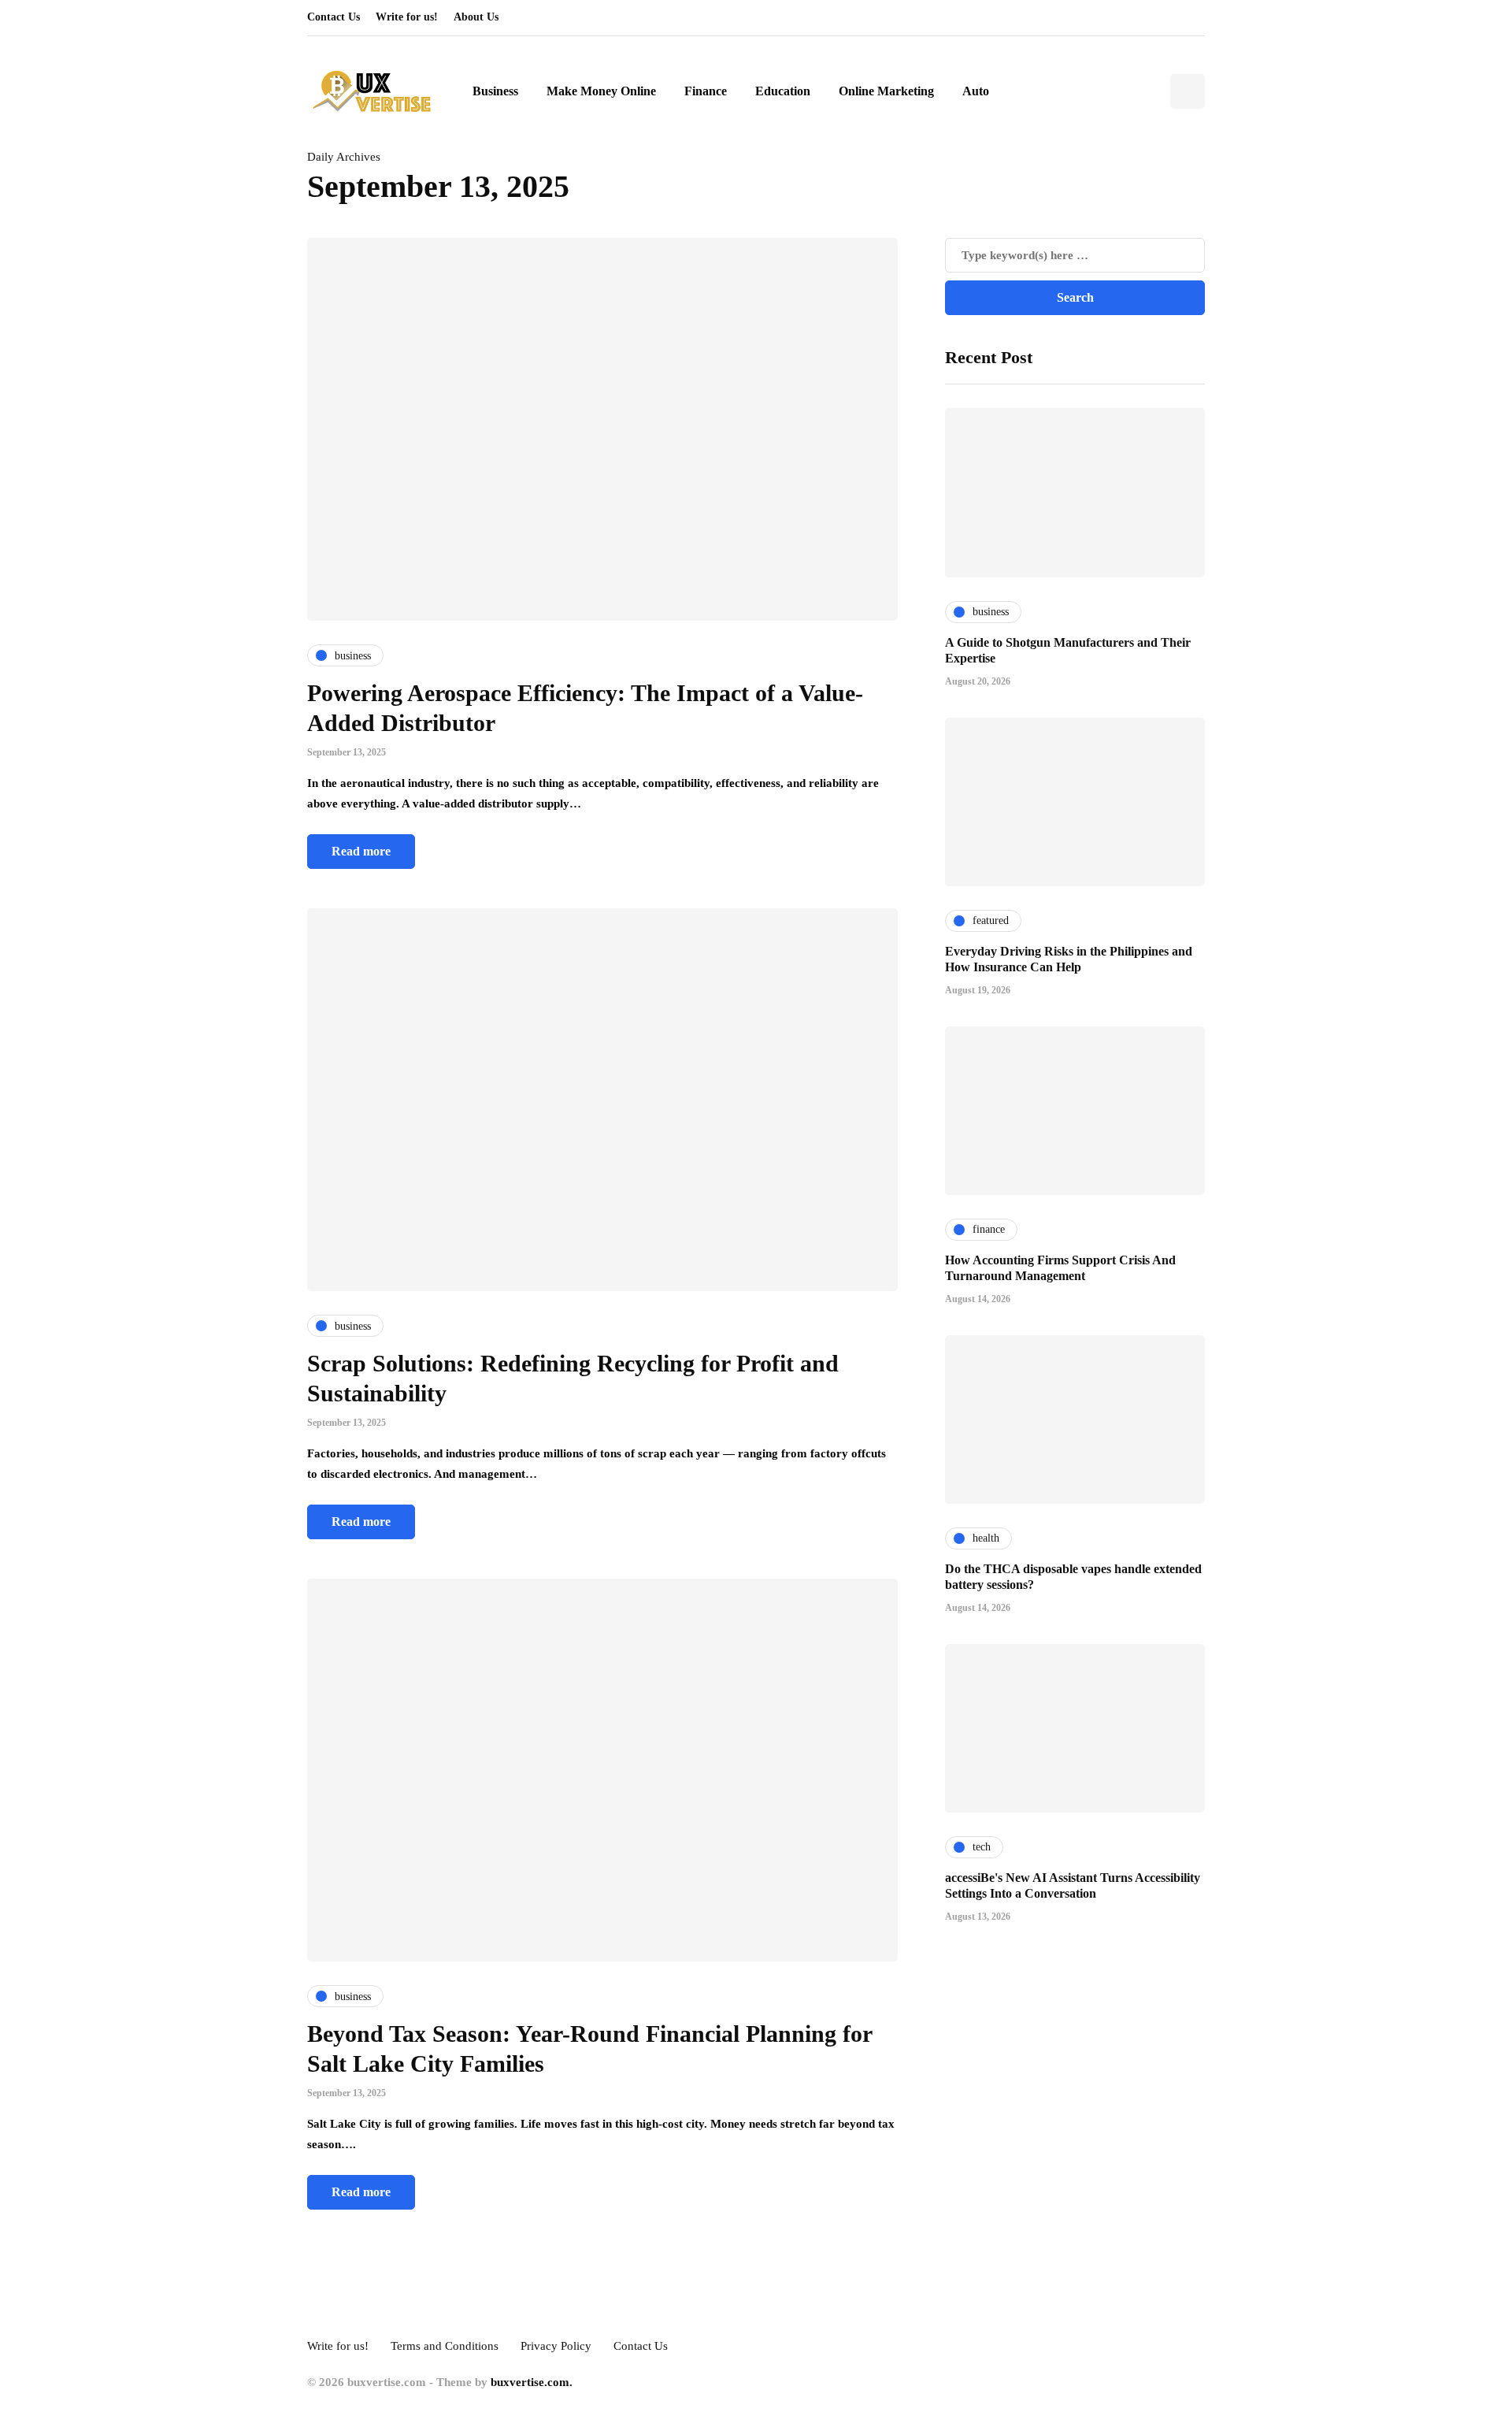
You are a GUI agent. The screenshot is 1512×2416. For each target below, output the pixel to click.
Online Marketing (886, 91)
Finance (706, 91)
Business (495, 91)
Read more (361, 851)
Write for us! (407, 17)
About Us (476, 17)
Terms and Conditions (445, 2346)
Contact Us (334, 17)
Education (783, 91)
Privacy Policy (556, 2346)
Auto (976, 91)
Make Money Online (601, 91)
